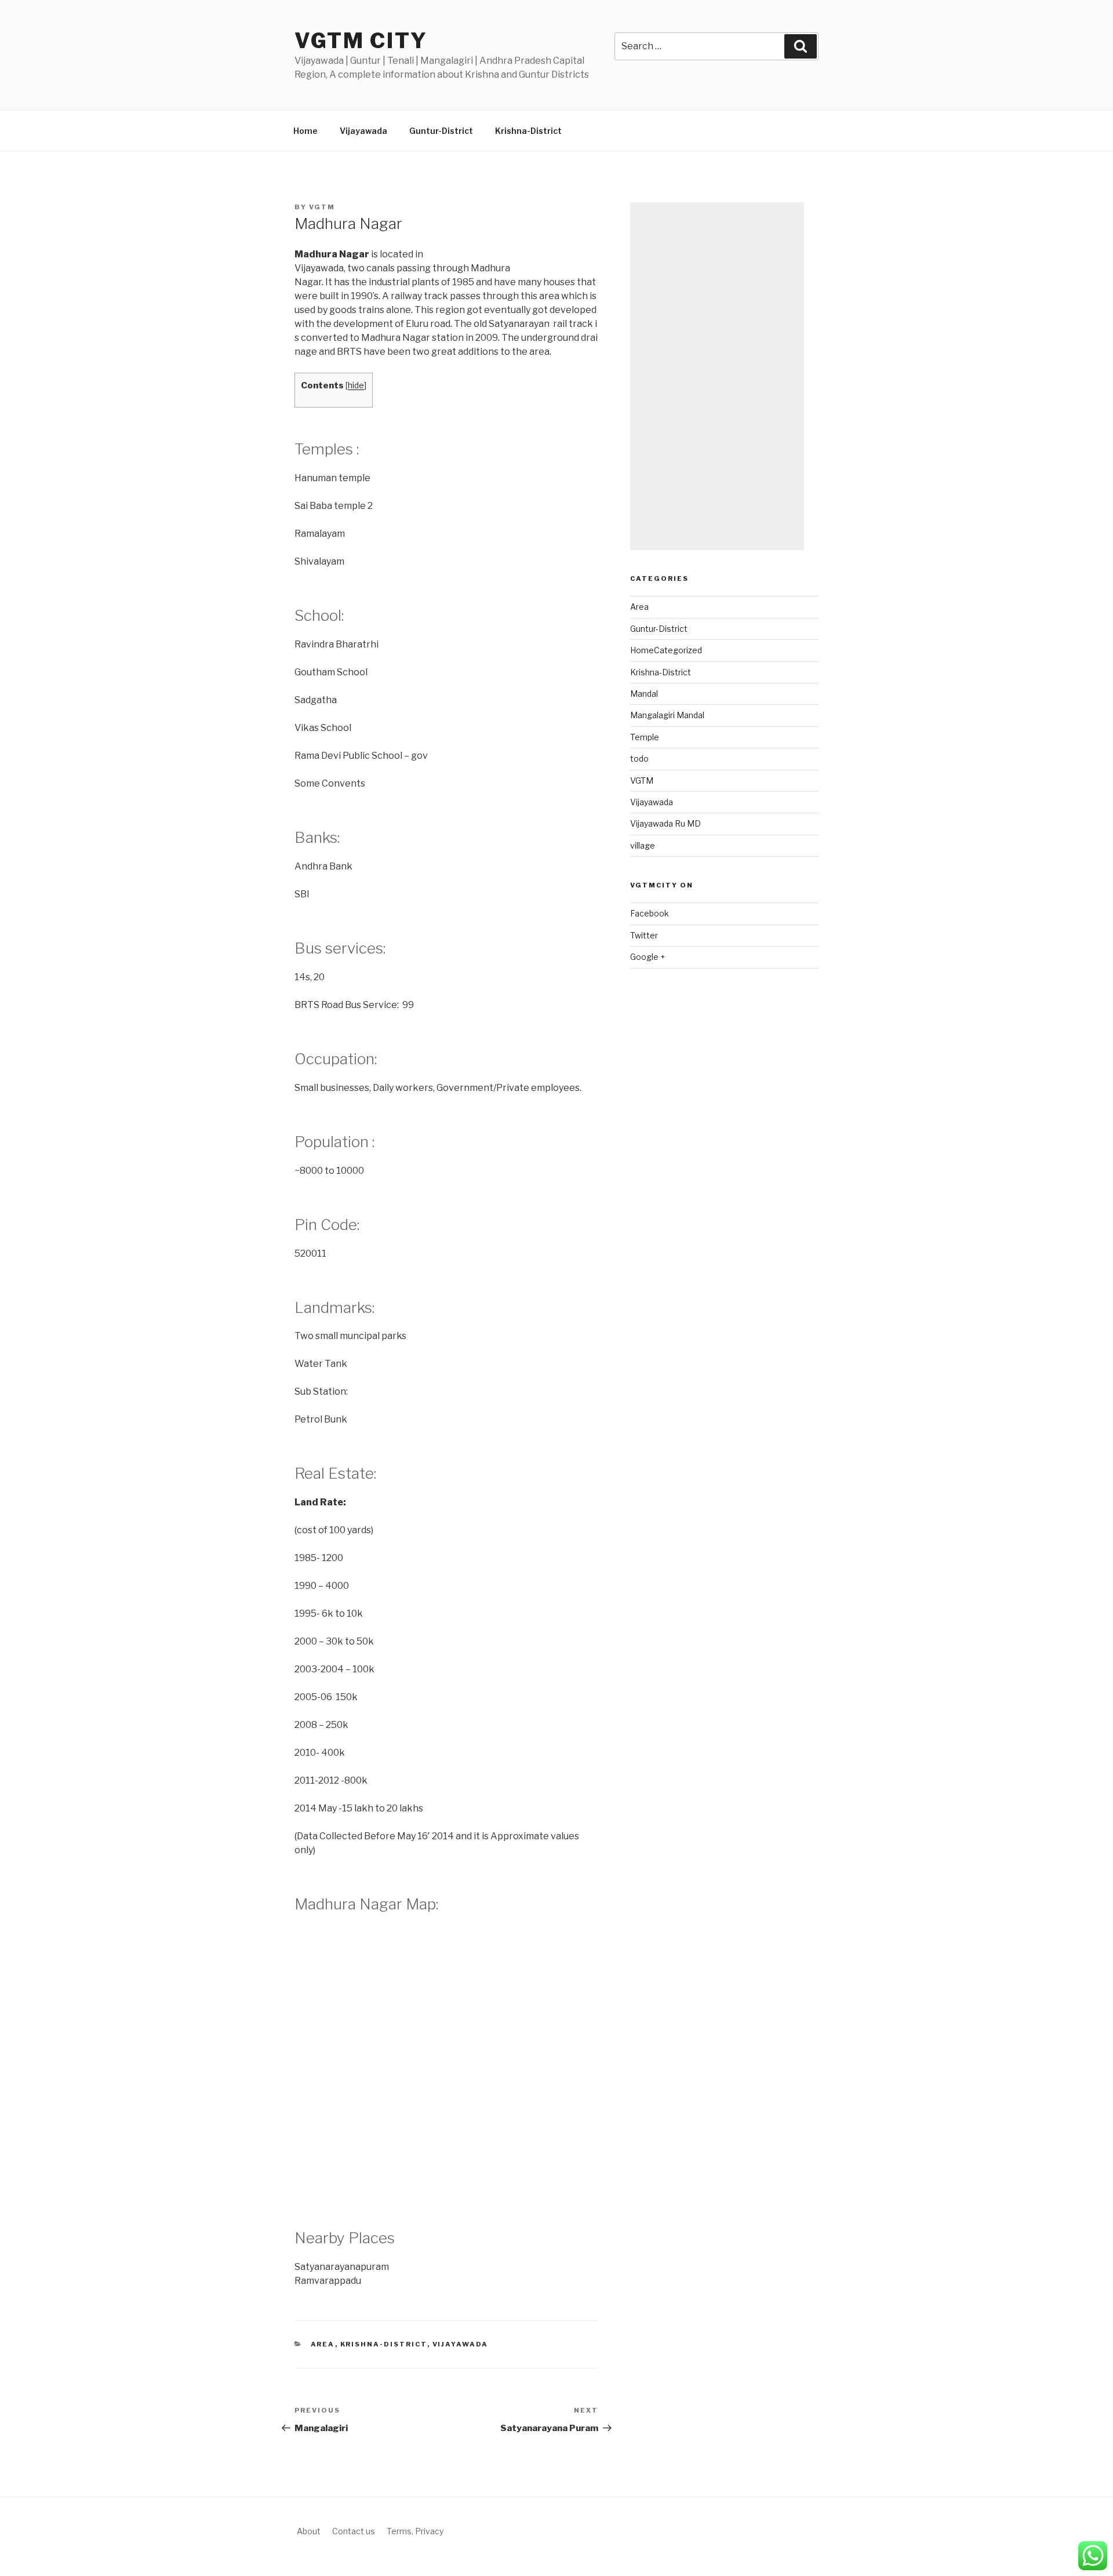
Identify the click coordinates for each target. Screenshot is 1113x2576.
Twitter (644, 935)
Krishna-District (528, 131)
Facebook (650, 913)
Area (323, 2344)
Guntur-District (441, 131)
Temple (645, 737)
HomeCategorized (666, 650)
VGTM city (361, 41)
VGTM (642, 781)
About (309, 2531)
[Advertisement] (717, 376)
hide (356, 385)
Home (305, 131)
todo (639, 758)
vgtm (322, 207)
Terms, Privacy (415, 2531)
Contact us (354, 2531)
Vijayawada (363, 131)
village (643, 845)
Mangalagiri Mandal (667, 715)
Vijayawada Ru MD (665, 823)
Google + (648, 957)
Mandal (644, 694)
